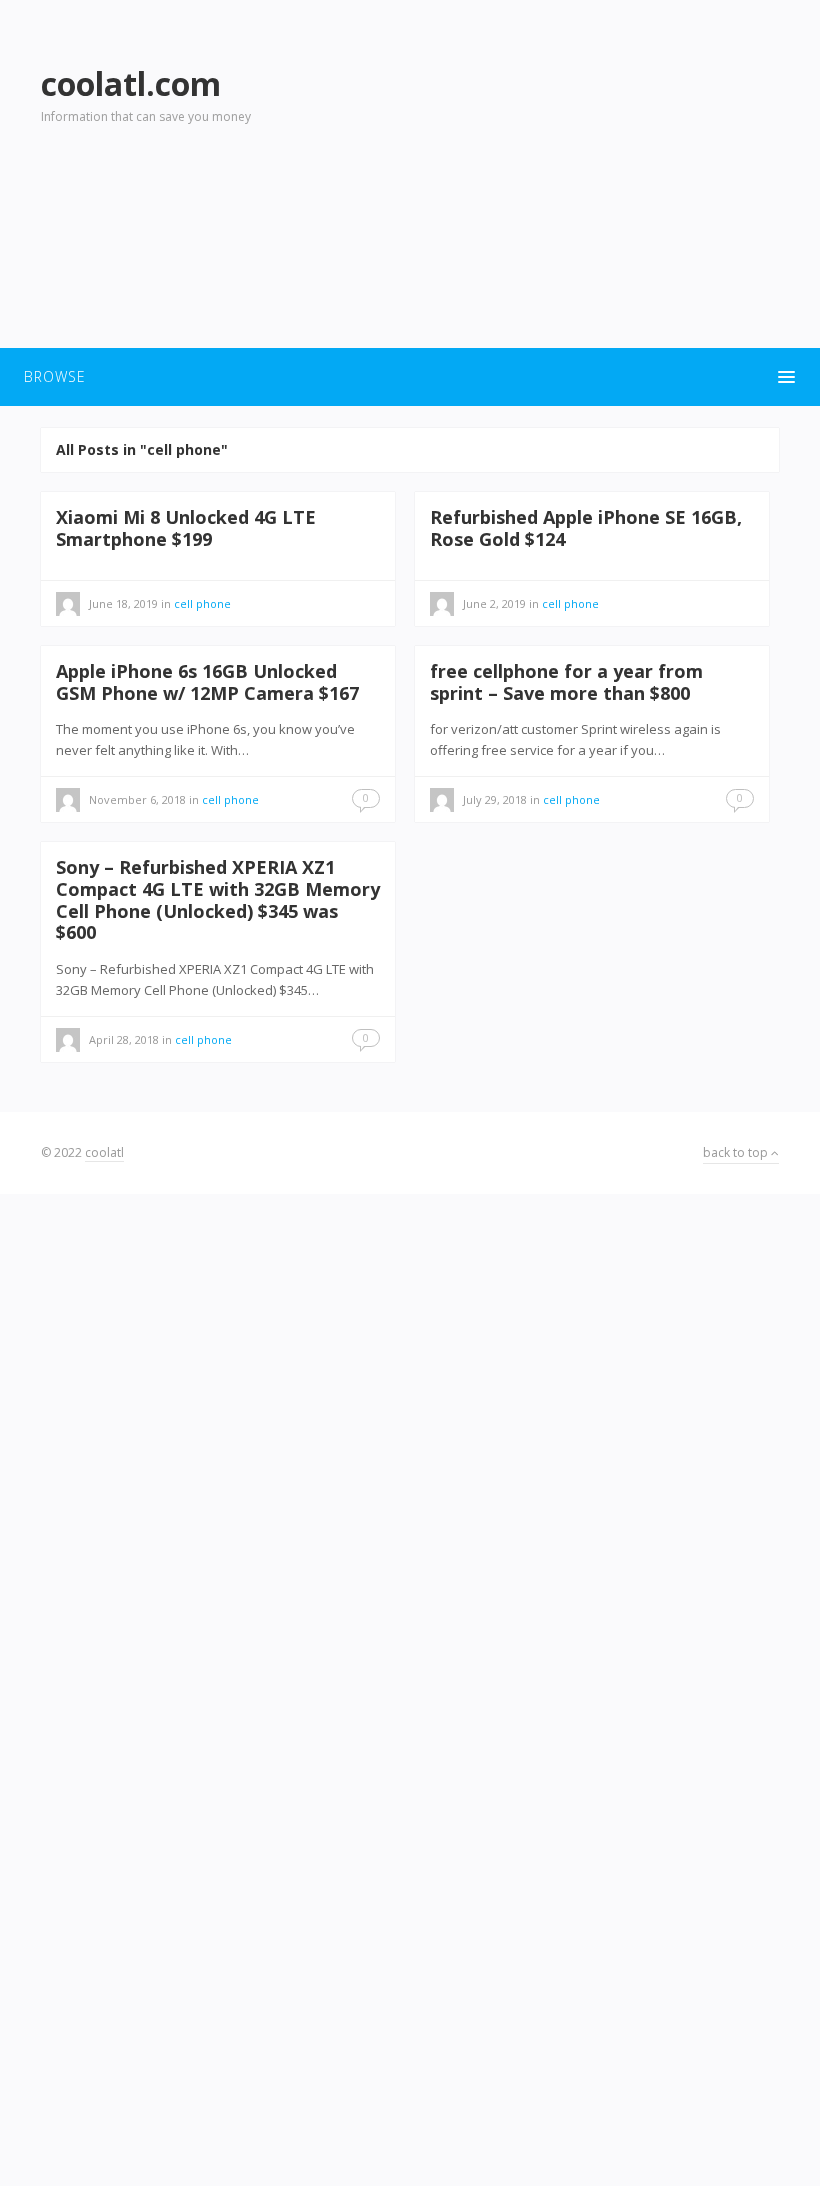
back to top (737, 1152)
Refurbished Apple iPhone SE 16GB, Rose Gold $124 (586, 528)
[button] (410, 377)
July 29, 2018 (495, 799)
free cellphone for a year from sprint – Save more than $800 (566, 682)
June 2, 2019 (494, 603)
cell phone (570, 603)
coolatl (104, 1152)
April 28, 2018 (124, 1039)
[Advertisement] (589, 191)
